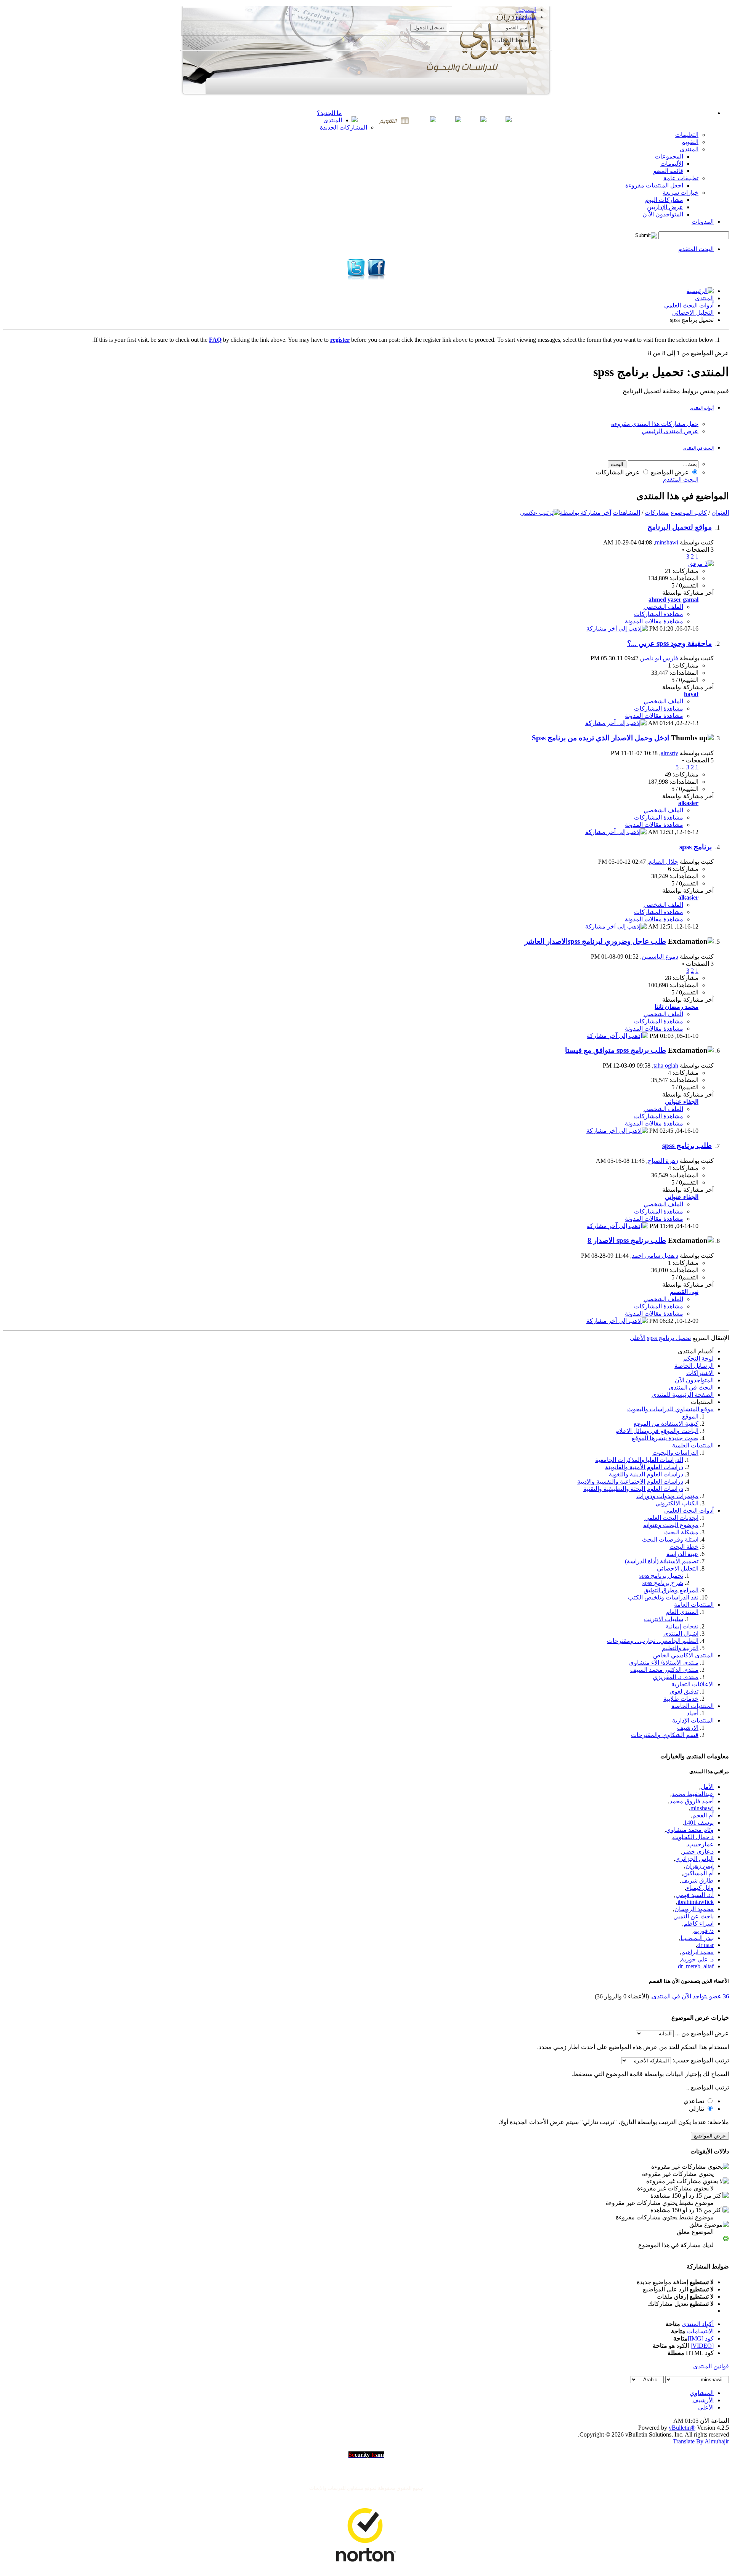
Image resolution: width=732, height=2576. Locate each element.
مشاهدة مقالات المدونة (654, 621)
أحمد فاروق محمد (692, 1801)
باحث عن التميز (694, 1916)
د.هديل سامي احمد (655, 1256)
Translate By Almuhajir (701, 2441)
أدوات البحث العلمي (689, 305)
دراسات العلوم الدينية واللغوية (646, 1474)
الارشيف (688, 1728)
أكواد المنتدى (698, 2324)
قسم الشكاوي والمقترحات (665, 1735)
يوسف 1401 (699, 1823)
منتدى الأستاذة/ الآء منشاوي (664, 1663)
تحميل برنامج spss (661, 1576)
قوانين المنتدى (711, 2366)
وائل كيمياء (700, 1888)
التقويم (690, 142)
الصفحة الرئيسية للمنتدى (683, 1395)
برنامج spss (696, 847)
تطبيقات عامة (681, 178)
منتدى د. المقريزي (676, 1677)
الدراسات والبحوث (675, 1453)
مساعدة (526, 17)
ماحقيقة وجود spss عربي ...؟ (669, 643)
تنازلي (697, 2109)
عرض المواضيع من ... (702, 2033)
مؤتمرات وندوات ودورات (667, 1496)
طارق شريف (697, 1880)
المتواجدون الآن (694, 1380)
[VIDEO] (702, 2346)
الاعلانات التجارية (693, 1684)
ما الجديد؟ (329, 113)
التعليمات (687, 135)
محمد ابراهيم (697, 1952)
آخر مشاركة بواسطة (585, 513)
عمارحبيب (701, 1844)
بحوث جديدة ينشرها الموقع (665, 1438)
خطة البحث (684, 1547)
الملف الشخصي (663, 607)
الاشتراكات (700, 1373)
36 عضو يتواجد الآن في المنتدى (690, 1996)
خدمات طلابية (681, 1699)
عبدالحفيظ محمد (693, 1794)
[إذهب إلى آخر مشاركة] (617, 628)
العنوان (720, 513)
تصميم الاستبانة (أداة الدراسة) (662, 1561)
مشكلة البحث (681, 1532)
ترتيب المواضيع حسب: (701, 2060)
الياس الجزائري (694, 1859)
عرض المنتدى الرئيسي (670, 431)
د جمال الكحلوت (693, 1837)
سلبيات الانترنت (664, 1619)
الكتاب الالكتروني (677, 1503)
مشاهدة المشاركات (659, 614)
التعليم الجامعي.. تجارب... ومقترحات (653, 1641)
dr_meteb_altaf (696, 1966)
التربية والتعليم (680, 1648)
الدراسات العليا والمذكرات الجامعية (639, 1460)
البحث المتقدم (696, 249)
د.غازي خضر (698, 1852)
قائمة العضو (668, 171)
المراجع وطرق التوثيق (671, 1590)
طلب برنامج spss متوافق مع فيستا (616, 1050)
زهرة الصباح (663, 1161)
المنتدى (333, 120)
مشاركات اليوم (664, 200)
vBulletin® (682, 2428)
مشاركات (657, 513)
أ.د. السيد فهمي (695, 1895)
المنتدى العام (682, 1612)
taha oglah (666, 1065)
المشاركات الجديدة (344, 127)
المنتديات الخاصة (693, 1706)
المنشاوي (702, 2393)
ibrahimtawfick (696, 1902)
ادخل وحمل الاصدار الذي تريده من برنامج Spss (600, 738)
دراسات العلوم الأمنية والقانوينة (644, 1467)
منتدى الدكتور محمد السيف (664, 1670)
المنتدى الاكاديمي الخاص (683, 1655)
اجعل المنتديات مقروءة (654, 185)
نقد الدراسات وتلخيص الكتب (663, 1597)
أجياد (693, 1713)
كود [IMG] (701, 2338)
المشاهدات (626, 513)
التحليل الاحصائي (693, 313)
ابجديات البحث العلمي (671, 1518)
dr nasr (706, 1945)
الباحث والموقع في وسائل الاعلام (657, 1431)
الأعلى (638, 1338)
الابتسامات (700, 2331)
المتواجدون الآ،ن (663, 214)
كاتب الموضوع (689, 513)
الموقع (690, 1416)
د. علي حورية (697, 1959)
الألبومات (672, 164)
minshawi (667, 542)
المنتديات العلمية (693, 1445)
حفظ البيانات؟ (510, 40)
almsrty (669, 753)
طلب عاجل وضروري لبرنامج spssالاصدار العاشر (595, 941)
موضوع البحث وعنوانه (671, 1525)
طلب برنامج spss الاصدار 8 (627, 1240)
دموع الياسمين (660, 957)
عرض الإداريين (665, 207)
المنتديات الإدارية (693, 1720)
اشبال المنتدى (681, 1634)
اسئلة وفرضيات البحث (670, 1539)
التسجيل (526, 10)
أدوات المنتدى (702, 408)
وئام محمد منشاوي (690, 1830)
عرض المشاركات (619, 472)
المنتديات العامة (694, 1605)
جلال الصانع (664, 862)
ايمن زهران (700, 1866)
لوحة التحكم (698, 1358)
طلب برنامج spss (687, 1146)
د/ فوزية (704, 1931)
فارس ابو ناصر (660, 658)
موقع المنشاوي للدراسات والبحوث (670, 1409)
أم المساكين (698, 1873)
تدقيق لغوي (684, 1691)
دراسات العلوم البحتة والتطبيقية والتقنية (633, 1489)
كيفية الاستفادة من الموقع (666, 1424)
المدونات (703, 222)
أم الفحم (703, 1815)
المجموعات (669, 156)
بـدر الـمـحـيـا (697, 1938)
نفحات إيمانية (682, 1626)
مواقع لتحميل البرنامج (680, 527)
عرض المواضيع (671, 472)
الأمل (707, 1787)
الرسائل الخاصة (694, 1366)
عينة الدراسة (682, 1554)
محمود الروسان (694, 1909)
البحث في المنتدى (698, 448)
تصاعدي (695, 2101)
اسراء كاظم (699, 1924)
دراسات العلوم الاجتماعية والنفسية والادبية (630, 1482)
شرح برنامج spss (663, 1583)
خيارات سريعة (681, 193)
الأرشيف (703, 2400)
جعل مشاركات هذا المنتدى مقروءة (655, 424)
